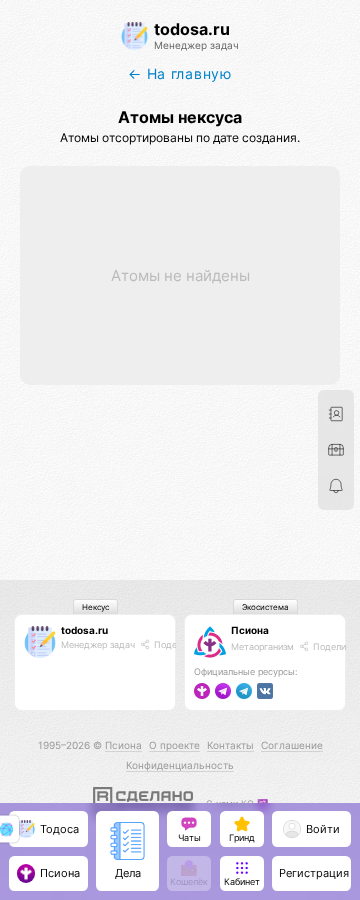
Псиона (250, 630)
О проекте (174, 745)
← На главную (179, 73)
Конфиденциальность (180, 765)
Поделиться (179, 644)
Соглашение (292, 745)
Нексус (95, 607)
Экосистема (265, 607)
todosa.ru (84, 630)
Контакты (230, 745)
